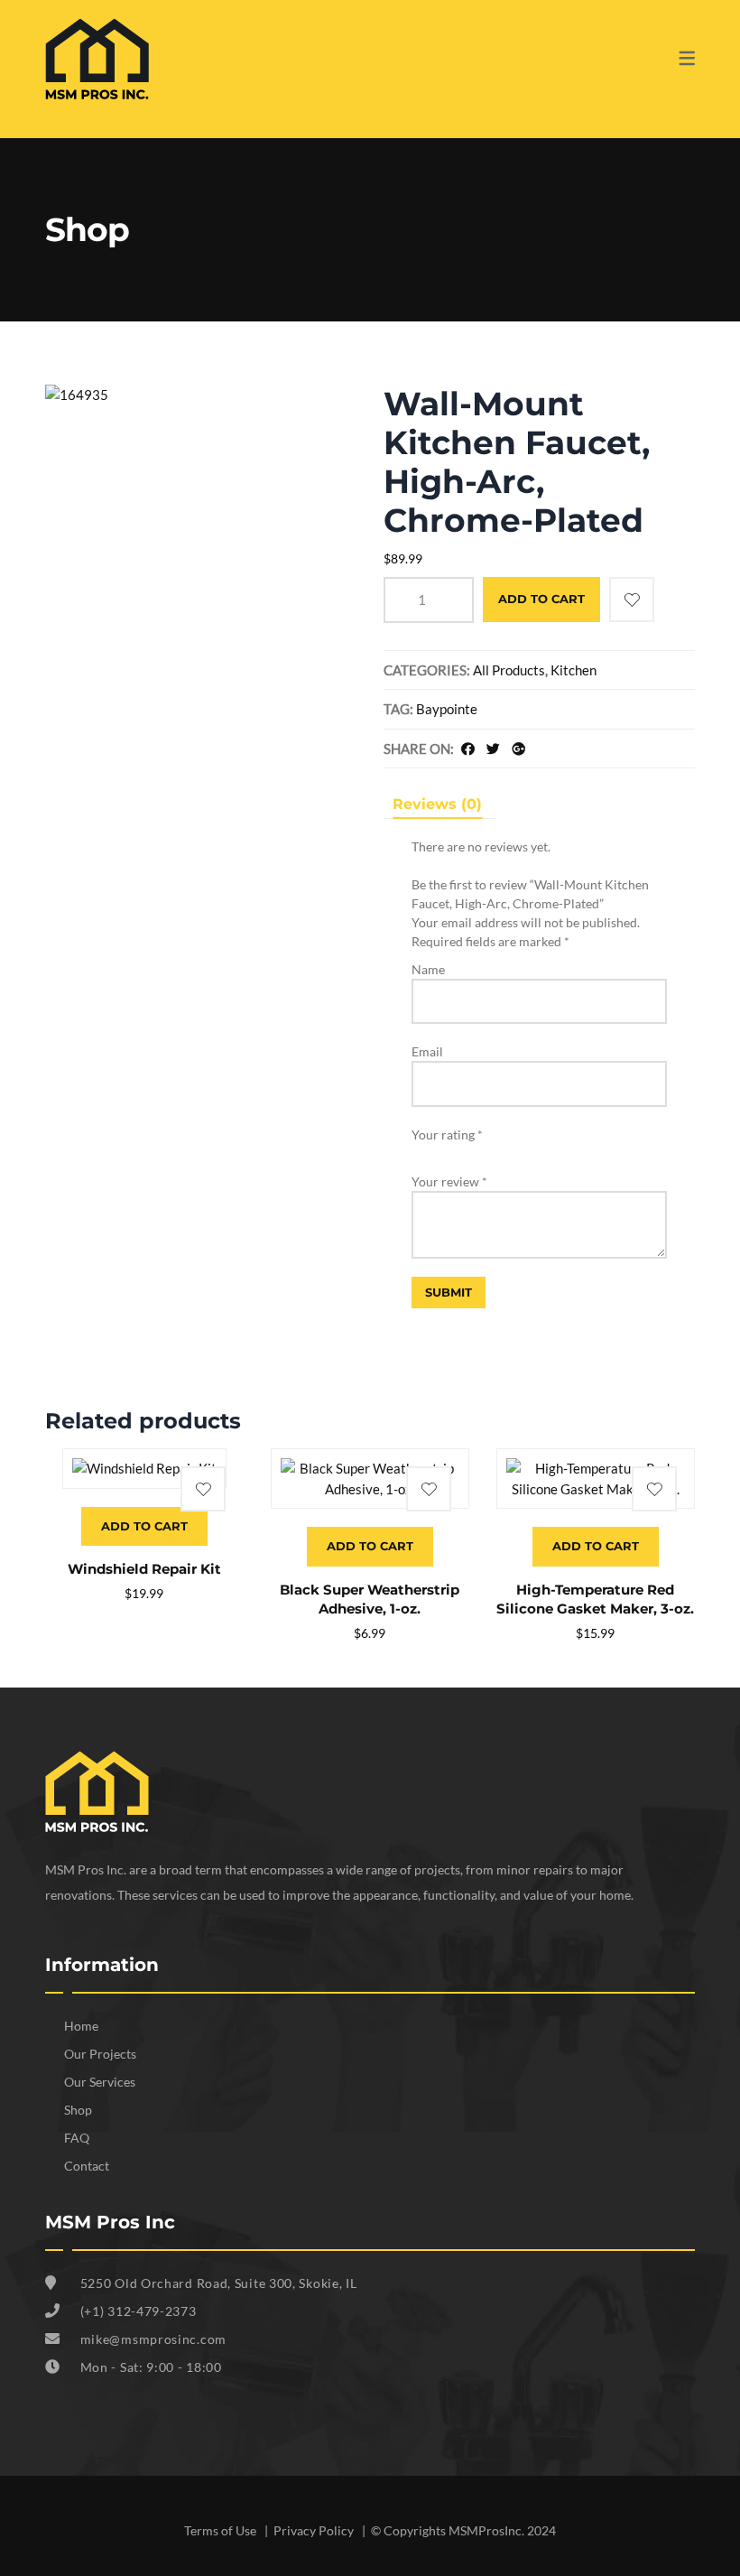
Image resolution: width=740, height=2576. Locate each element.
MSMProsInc (485, 2530)
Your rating (447, 1135)
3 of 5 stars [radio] (449, 1150)
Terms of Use (222, 2530)
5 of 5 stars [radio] (479, 1150)
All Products (509, 670)
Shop (78, 2110)
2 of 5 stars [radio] (433, 1150)
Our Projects (100, 2054)
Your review (449, 1181)
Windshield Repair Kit (144, 1569)
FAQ (77, 2138)
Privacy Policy (315, 2530)
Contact (87, 2166)
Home (81, 2026)
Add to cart (541, 599)
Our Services (100, 2082)
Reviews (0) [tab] (437, 804)
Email (427, 1051)
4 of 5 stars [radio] (464, 1150)
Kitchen (573, 670)
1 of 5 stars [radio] (418, 1150)
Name (428, 969)
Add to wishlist (632, 600)
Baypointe (447, 709)
